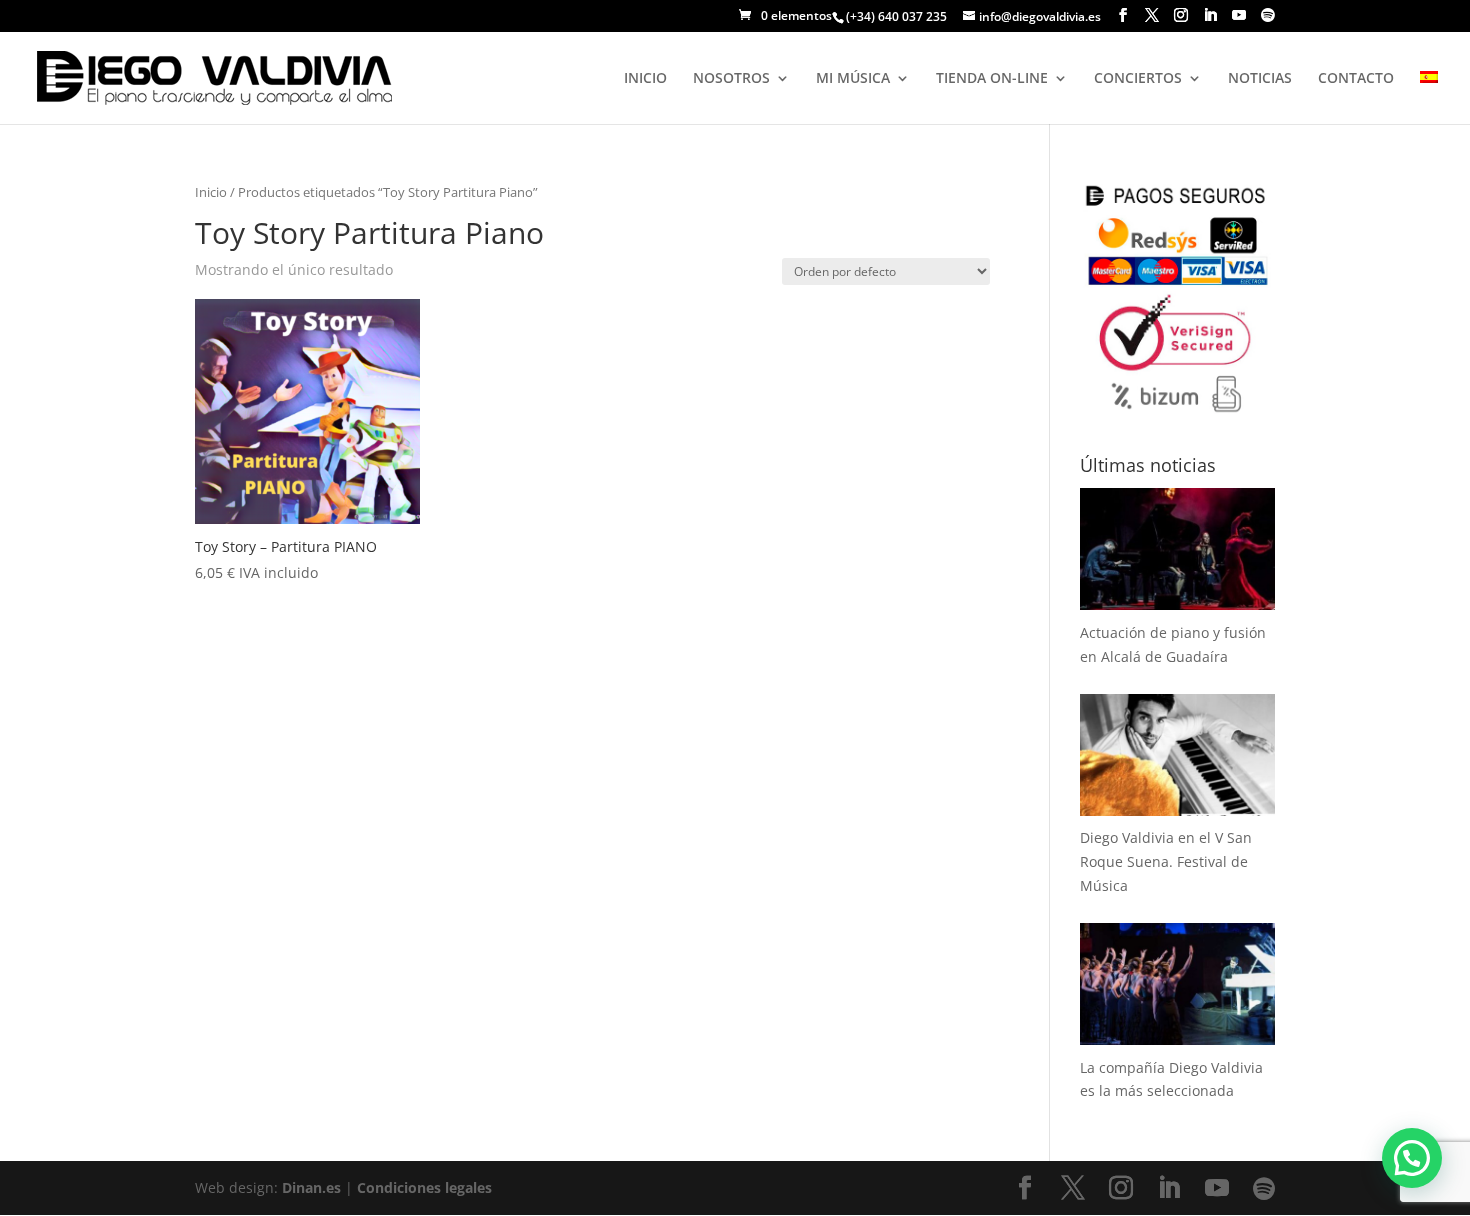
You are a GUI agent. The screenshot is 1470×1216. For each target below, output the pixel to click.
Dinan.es (311, 1187)
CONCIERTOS (1138, 79)
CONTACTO (1356, 79)
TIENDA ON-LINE (992, 79)
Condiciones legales (424, 1187)
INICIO (645, 79)
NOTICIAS (1260, 79)
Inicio (211, 192)
